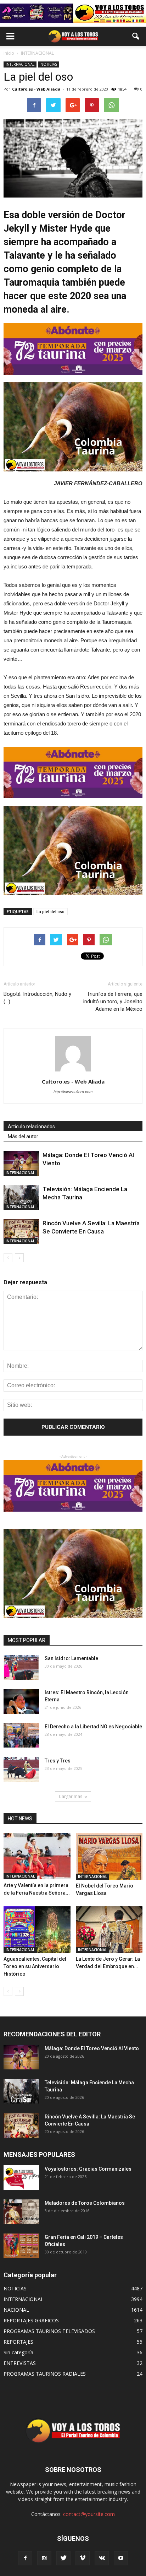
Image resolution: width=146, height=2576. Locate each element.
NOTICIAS (49, 64)
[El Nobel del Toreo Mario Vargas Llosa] (109, 1856)
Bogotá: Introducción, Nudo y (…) (37, 998)
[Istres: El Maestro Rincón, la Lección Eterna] (21, 1701)
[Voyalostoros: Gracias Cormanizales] (21, 2178)
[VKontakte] (102, 2558)
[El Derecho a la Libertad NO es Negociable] (21, 1735)
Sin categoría (18, 2352)
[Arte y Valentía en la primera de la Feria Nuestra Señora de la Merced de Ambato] (37, 1856)
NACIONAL (16, 2310)
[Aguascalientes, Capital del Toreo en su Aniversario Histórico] (37, 1930)
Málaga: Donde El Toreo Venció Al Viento (92, 2048)
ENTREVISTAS (20, 2363)
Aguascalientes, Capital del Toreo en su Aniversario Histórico (35, 1966)
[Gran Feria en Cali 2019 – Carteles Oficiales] (21, 2246)
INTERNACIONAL (20, 64)
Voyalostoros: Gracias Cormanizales (88, 2169)
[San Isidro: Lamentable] (21, 1667)
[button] (136, 36)
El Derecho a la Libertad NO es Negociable (93, 1727)
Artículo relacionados (31, 1127)
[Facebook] (25, 2558)
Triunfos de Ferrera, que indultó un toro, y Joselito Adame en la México (113, 1001)
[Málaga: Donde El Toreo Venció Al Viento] (21, 1163)
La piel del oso (50, 911)
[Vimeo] (83, 2558)
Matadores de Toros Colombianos (85, 2203)
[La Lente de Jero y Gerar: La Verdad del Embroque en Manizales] (109, 1930)
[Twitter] (63, 2558)
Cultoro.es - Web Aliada (36, 89)
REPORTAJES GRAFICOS (31, 2320)
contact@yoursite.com (89, 2514)
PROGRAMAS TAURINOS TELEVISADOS (49, 2331)
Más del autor (23, 1136)
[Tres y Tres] (21, 1769)
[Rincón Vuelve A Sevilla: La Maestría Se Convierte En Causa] (21, 1232)
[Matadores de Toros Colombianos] (21, 2212)
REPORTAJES (18, 2342)
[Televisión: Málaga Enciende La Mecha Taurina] (21, 1197)
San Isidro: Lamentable (71, 1658)
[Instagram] (44, 2558)
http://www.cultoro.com (73, 1092)
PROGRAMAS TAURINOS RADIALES (45, 2374)
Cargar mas (71, 1796)
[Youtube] (121, 2558)
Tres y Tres (58, 1761)
